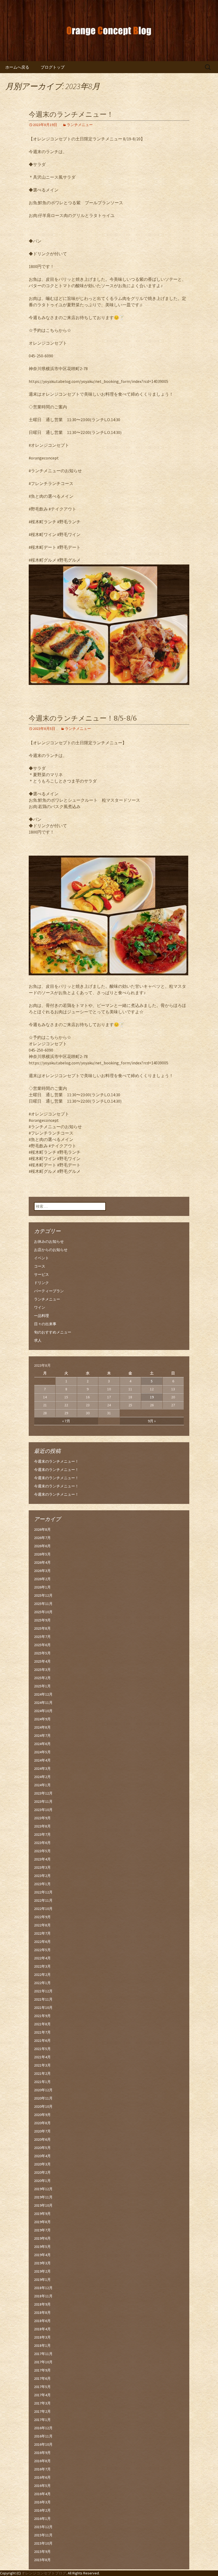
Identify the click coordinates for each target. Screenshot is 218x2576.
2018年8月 (42, 2312)
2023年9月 (42, 1818)
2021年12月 (43, 1991)
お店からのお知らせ (51, 1250)
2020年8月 (42, 2123)
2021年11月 (43, 1999)
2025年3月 (42, 1670)
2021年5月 (42, 2049)
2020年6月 (42, 2139)
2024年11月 (43, 1703)
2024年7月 (42, 1736)
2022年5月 (42, 1950)
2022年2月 (42, 1975)
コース (40, 1266)
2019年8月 (42, 2222)
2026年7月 (42, 1538)
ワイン (40, 1307)
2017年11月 (43, 2354)
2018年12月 (43, 2288)
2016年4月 (42, 2494)
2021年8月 (42, 2024)
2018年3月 (42, 2337)
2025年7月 (42, 1637)
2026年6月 (42, 1546)
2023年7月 (42, 1834)
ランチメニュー (80, 125)
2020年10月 (43, 2106)
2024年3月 (42, 1768)
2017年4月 (42, 2395)
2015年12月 (43, 2527)
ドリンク (41, 1283)
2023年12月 (43, 1793)
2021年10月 (43, 2008)
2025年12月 (43, 1595)
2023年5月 (42, 1851)
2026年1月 (42, 1587)
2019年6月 (42, 2238)
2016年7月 (42, 2469)
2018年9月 (42, 2304)
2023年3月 (42, 1867)
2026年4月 (42, 1562)
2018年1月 (42, 2345)
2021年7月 (42, 2032)
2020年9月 (42, 2115)
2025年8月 (42, 1628)
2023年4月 (42, 1859)
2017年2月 (42, 2411)
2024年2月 (42, 1777)
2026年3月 (42, 1571)
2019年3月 (42, 2263)
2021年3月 (42, 2065)
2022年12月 (43, 1892)
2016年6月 (42, 2477)
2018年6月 (42, 2321)
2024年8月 (42, 1727)
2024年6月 (42, 1744)
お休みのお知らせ (49, 1241)
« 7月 (66, 1421)
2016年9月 (42, 2453)
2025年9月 (42, 1620)
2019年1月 (42, 2280)
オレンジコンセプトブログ (44, 2573)
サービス (41, 1274)
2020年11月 (43, 2098)
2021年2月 (42, 2073)
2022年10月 (43, 1909)
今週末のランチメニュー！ (71, 114)
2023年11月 (43, 1801)
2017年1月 (42, 2420)
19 (152, 1397)
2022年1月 (42, 1983)
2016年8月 (42, 2461)
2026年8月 (42, 1529)
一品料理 (41, 1316)
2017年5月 (42, 2387)
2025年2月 (42, 1678)
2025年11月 (43, 1604)
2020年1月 (42, 2181)
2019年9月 (42, 2214)
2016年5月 (42, 2486)
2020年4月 (42, 2156)
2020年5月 (42, 2148)
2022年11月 (43, 1900)
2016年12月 (43, 2428)
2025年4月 (42, 1661)
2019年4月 (42, 2255)
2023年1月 (42, 1884)
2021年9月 (42, 2016)
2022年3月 (42, 1966)
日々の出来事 (45, 1324)
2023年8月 (42, 1826)
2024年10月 (43, 1711)
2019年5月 (42, 2247)
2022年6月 (42, 1942)
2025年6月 (42, 1645)
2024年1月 (42, 1785)
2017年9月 (42, 2370)
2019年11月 (43, 2197)
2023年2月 (42, 1876)
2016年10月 (43, 2444)
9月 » (152, 1421)
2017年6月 (42, 2378)
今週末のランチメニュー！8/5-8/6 (83, 718)
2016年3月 (42, 2502)
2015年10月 (43, 2543)
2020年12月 (43, 2090)
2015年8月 (42, 2560)
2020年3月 (42, 2164)
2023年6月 (42, 1843)
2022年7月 (42, 1933)
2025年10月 (43, 1612)
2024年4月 (42, 1760)
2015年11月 (43, 2535)
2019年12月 (43, 2189)
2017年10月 (43, 2362)
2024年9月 (42, 1719)
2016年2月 (42, 2510)
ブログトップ (53, 67)
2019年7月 (42, 2230)
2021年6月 (42, 2040)
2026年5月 (42, 1554)
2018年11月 (43, 2296)
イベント (41, 1258)
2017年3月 (42, 2403)
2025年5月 (42, 1653)
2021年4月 (42, 2057)
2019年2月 (42, 2271)
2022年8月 (42, 1925)
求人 (38, 1340)
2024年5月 (42, 1752)
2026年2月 (42, 1579)
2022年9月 (42, 1917)
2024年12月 (43, 1694)
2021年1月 (42, 2082)
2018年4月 (42, 2329)
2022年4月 (42, 1958)
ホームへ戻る (17, 67)
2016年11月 (43, 2436)
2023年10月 (43, 1810)
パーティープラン (49, 1291)
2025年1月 (42, 1686)
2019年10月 (43, 2205)
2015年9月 (42, 2552)
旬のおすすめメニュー (53, 1332)
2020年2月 (42, 2172)
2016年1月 (42, 2519)
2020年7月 (42, 2131)
